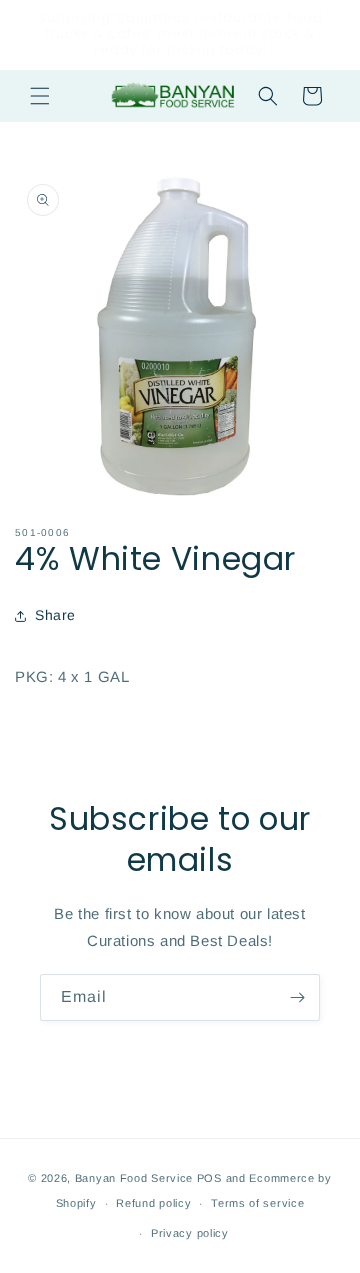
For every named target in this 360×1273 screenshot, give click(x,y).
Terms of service (257, 1203)
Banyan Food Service (134, 1178)
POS (209, 1178)
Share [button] (55, 615)
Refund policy (153, 1203)
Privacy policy (190, 1233)
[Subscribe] (297, 997)
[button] (40, 96)
